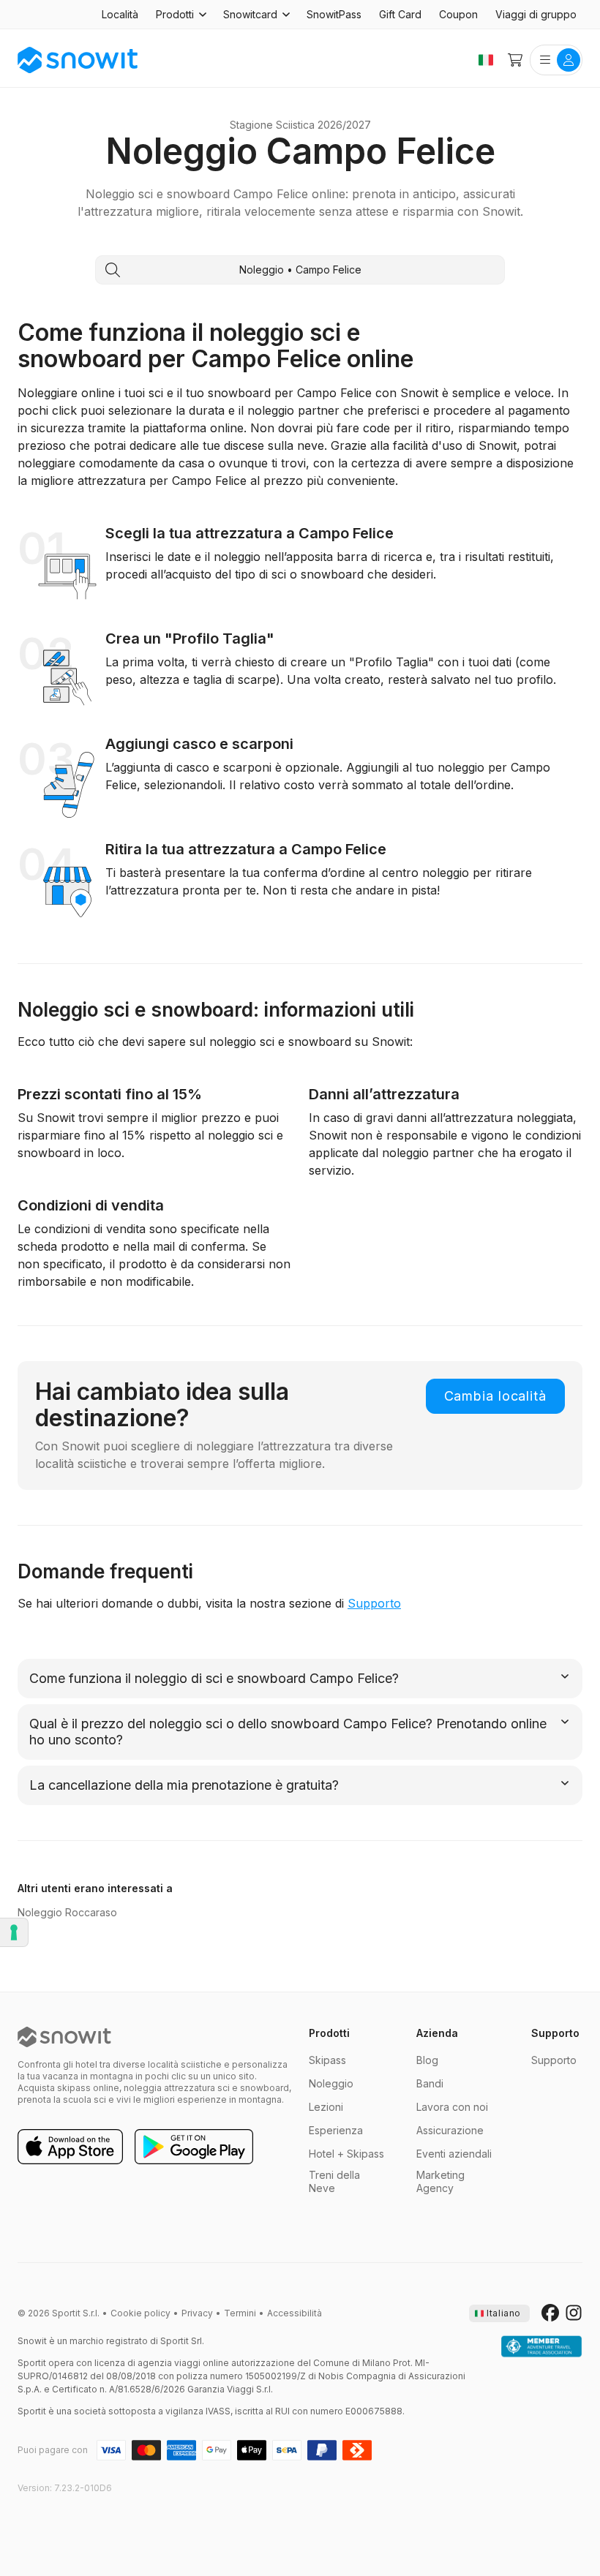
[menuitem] (120, 15)
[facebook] (550, 2313)
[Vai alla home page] (64, 2037)
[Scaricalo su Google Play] (194, 2147)
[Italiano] (486, 60)
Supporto (374, 1603)
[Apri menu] (556, 60)
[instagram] (574, 2313)
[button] (181, 15)
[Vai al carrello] (515, 60)
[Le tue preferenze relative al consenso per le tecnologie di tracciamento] (14, 1932)
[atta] (541, 2347)
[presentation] (499, 2313)
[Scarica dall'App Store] (70, 2147)
